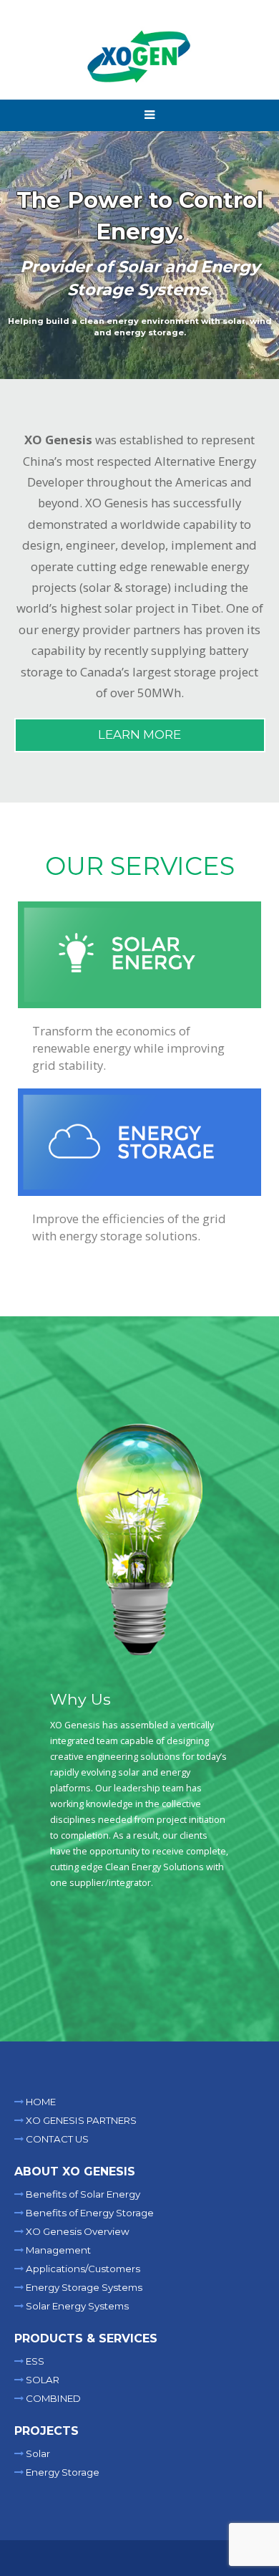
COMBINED (52, 2398)
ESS (34, 2361)
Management (57, 2250)
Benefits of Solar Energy (82, 2194)
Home (40, 2102)
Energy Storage (62, 2472)
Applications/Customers (82, 2269)
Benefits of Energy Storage (89, 2213)
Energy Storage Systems (83, 2287)
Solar (37, 2453)
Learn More (139, 734)
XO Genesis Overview (77, 2231)
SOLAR (41, 2380)
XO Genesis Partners (80, 2120)
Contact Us (56, 2139)
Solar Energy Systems (76, 2306)
